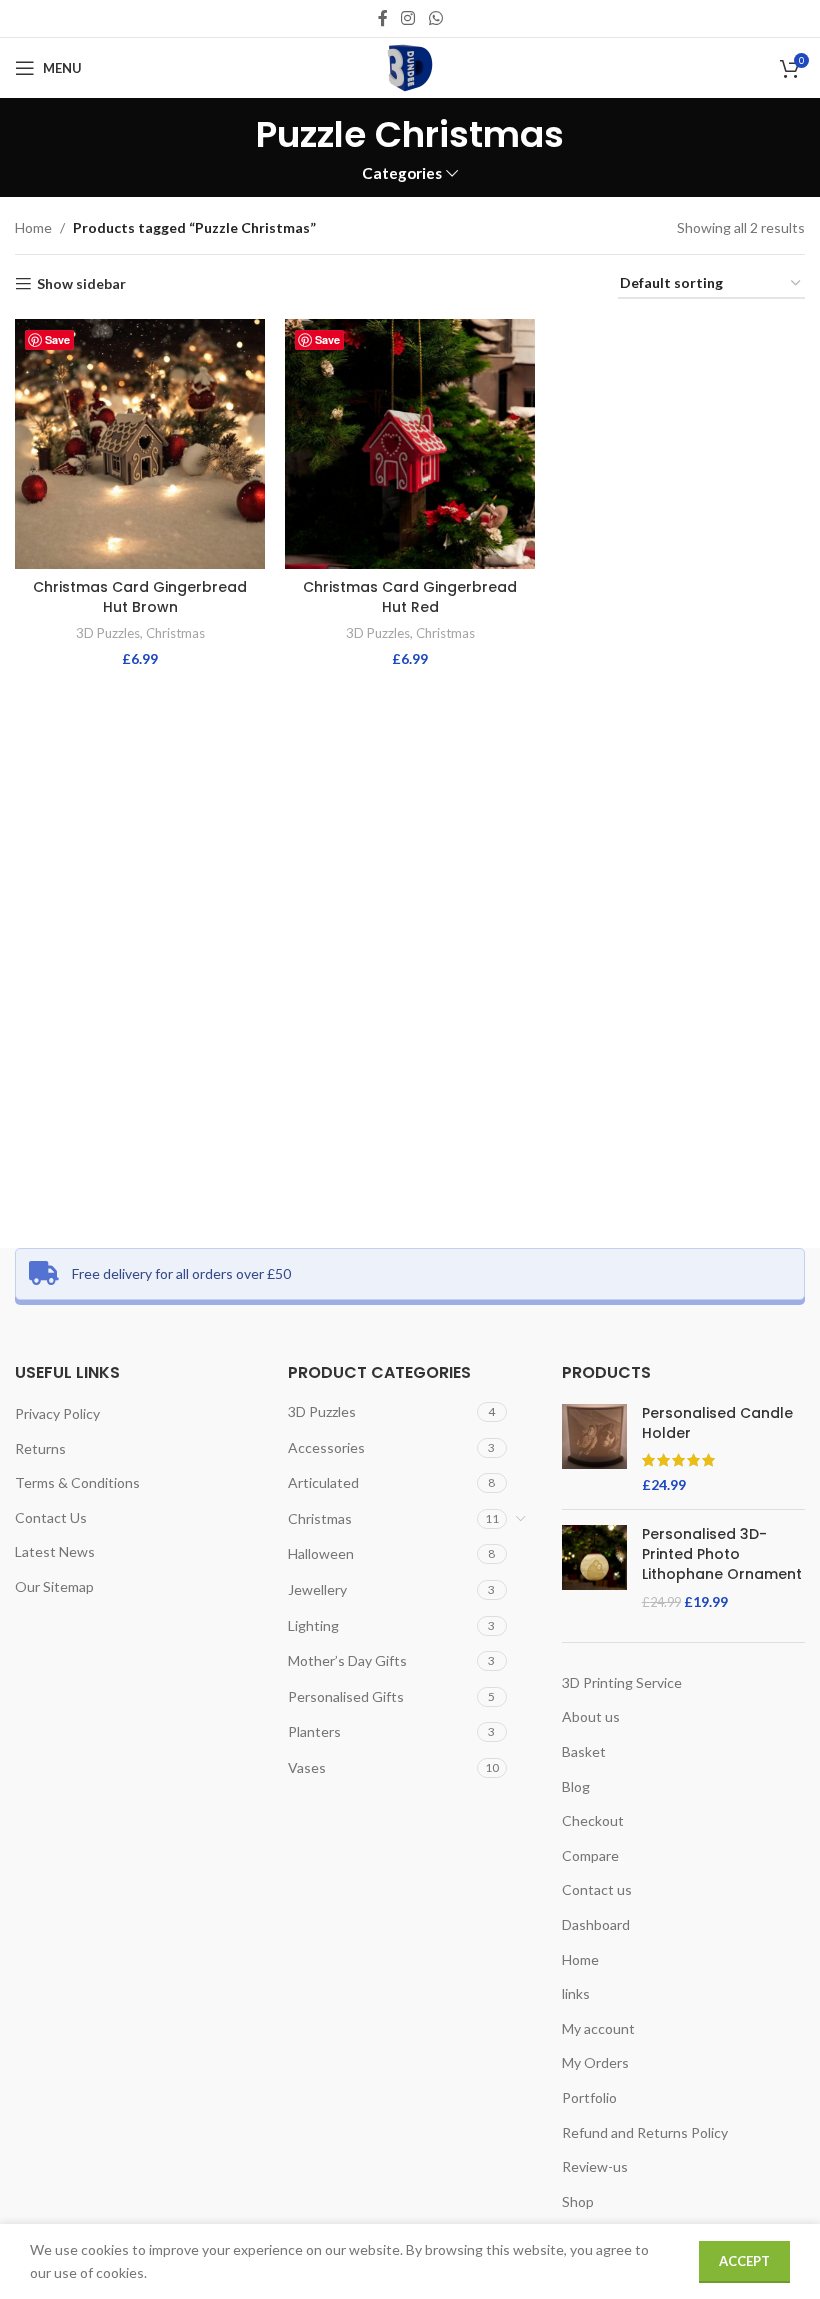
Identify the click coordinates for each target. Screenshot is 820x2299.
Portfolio (589, 2097)
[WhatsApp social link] (435, 18)
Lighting (313, 1625)
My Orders (595, 2062)
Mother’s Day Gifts (347, 1660)
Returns (40, 1448)
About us (591, 1716)
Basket (584, 1751)
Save (57, 339)
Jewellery (317, 1589)
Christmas (175, 633)
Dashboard (596, 1924)
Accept (744, 2261)
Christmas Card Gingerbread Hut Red (410, 597)
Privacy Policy (57, 1413)
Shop (578, 2201)
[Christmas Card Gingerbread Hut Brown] (140, 444)
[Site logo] (410, 66)
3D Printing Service (622, 1682)
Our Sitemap (54, 1586)
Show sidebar (81, 284)
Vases (307, 1767)
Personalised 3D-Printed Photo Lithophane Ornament (722, 1554)
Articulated (323, 1482)
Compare (590, 1855)
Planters (314, 1731)
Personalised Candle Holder (717, 1423)
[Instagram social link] (408, 18)
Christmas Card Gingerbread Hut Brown (140, 597)
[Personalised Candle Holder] (594, 1449)
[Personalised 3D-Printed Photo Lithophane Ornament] (594, 1568)
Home (33, 227)
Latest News (55, 1551)
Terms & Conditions (77, 1482)
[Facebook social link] (383, 18)
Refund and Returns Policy (645, 2132)
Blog (576, 1786)
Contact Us (51, 1517)
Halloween (321, 1553)
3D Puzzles (108, 633)
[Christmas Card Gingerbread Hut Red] (410, 444)
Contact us (597, 1889)
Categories (402, 173)
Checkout (593, 1820)
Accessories (326, 1447)
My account (598, 2028)
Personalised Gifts (346, 1696)
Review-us (595, 2166)
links (576, 1993)
